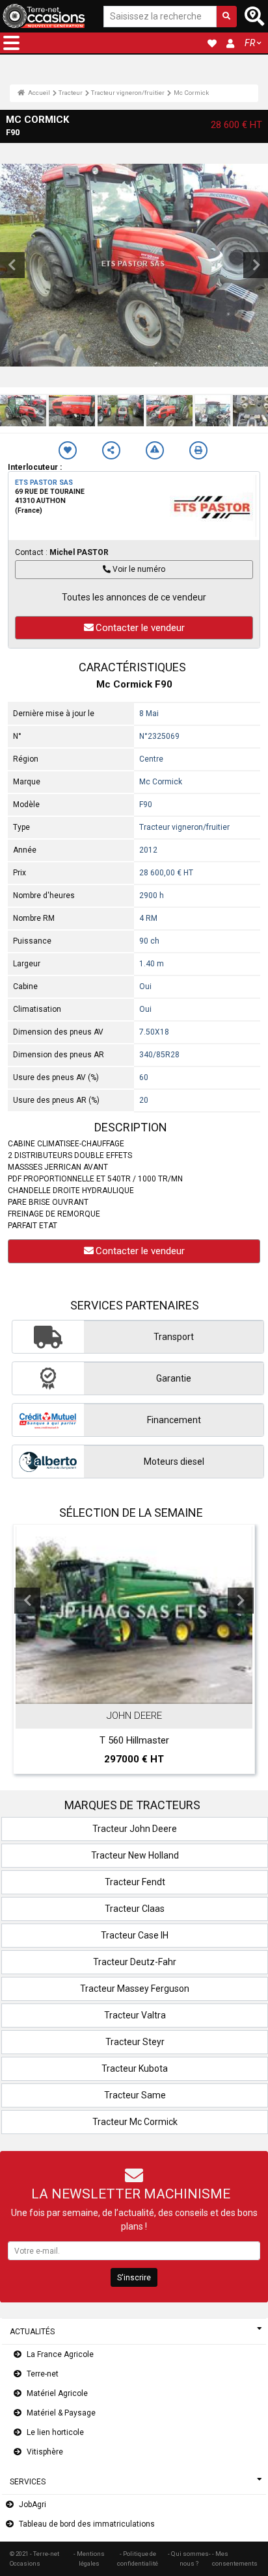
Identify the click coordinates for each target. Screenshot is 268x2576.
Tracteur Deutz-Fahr (135, 1962)
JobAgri (33, 2505)
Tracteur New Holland (135, 1855)
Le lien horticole (55, 2432)
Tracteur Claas (135, 1909)
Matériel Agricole (57, 2393)
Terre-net (43, 2374)
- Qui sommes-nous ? (189, 2558)
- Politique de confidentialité (138, 2558)
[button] (11, 43)
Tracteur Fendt (135, 1882)
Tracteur (71, 93)
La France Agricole (60, 2354)
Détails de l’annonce (141, 1692)
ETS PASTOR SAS (44, 483)
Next (241, 1601)
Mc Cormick (191, 93)
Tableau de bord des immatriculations (87, 2524)
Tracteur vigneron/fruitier (128, 93)
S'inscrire (134, 2278)
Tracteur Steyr (135, 2042)
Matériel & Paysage (61, 2413)
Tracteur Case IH (135, 1935)
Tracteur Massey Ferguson (135, 1989)
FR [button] (250, 43)
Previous (27, 1601)
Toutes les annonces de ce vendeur (134, 597)
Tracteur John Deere (135, 1829)
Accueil (38, 93)
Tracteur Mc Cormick (135, 2122)
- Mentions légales (89, 2558)
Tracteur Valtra (135, 2015)
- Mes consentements (235, 2558)
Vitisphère (45, 2452)
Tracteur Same (135, 2095)
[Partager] (111, 450)
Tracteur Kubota (135, 2068)
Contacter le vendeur (140, 628)
